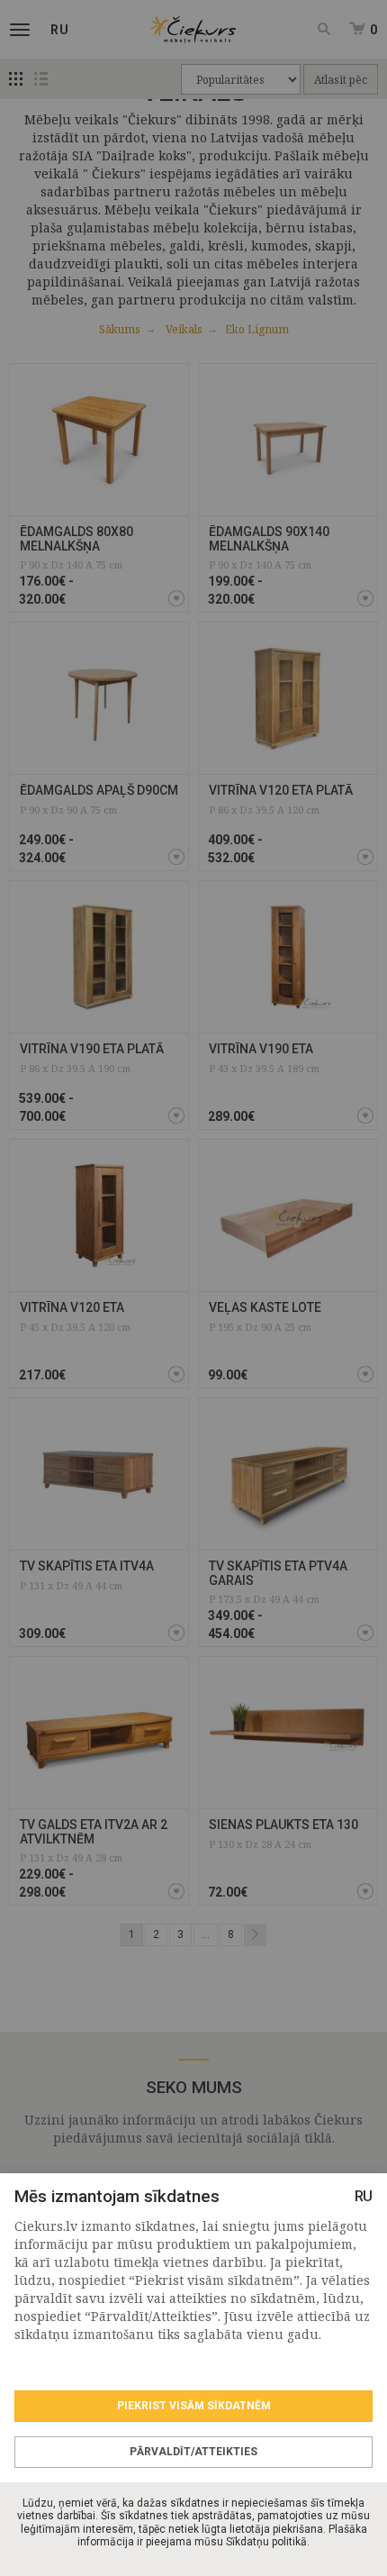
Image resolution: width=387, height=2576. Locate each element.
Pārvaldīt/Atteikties (193, 2452)
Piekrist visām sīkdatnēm (194, 2406)
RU (364, 2196)
